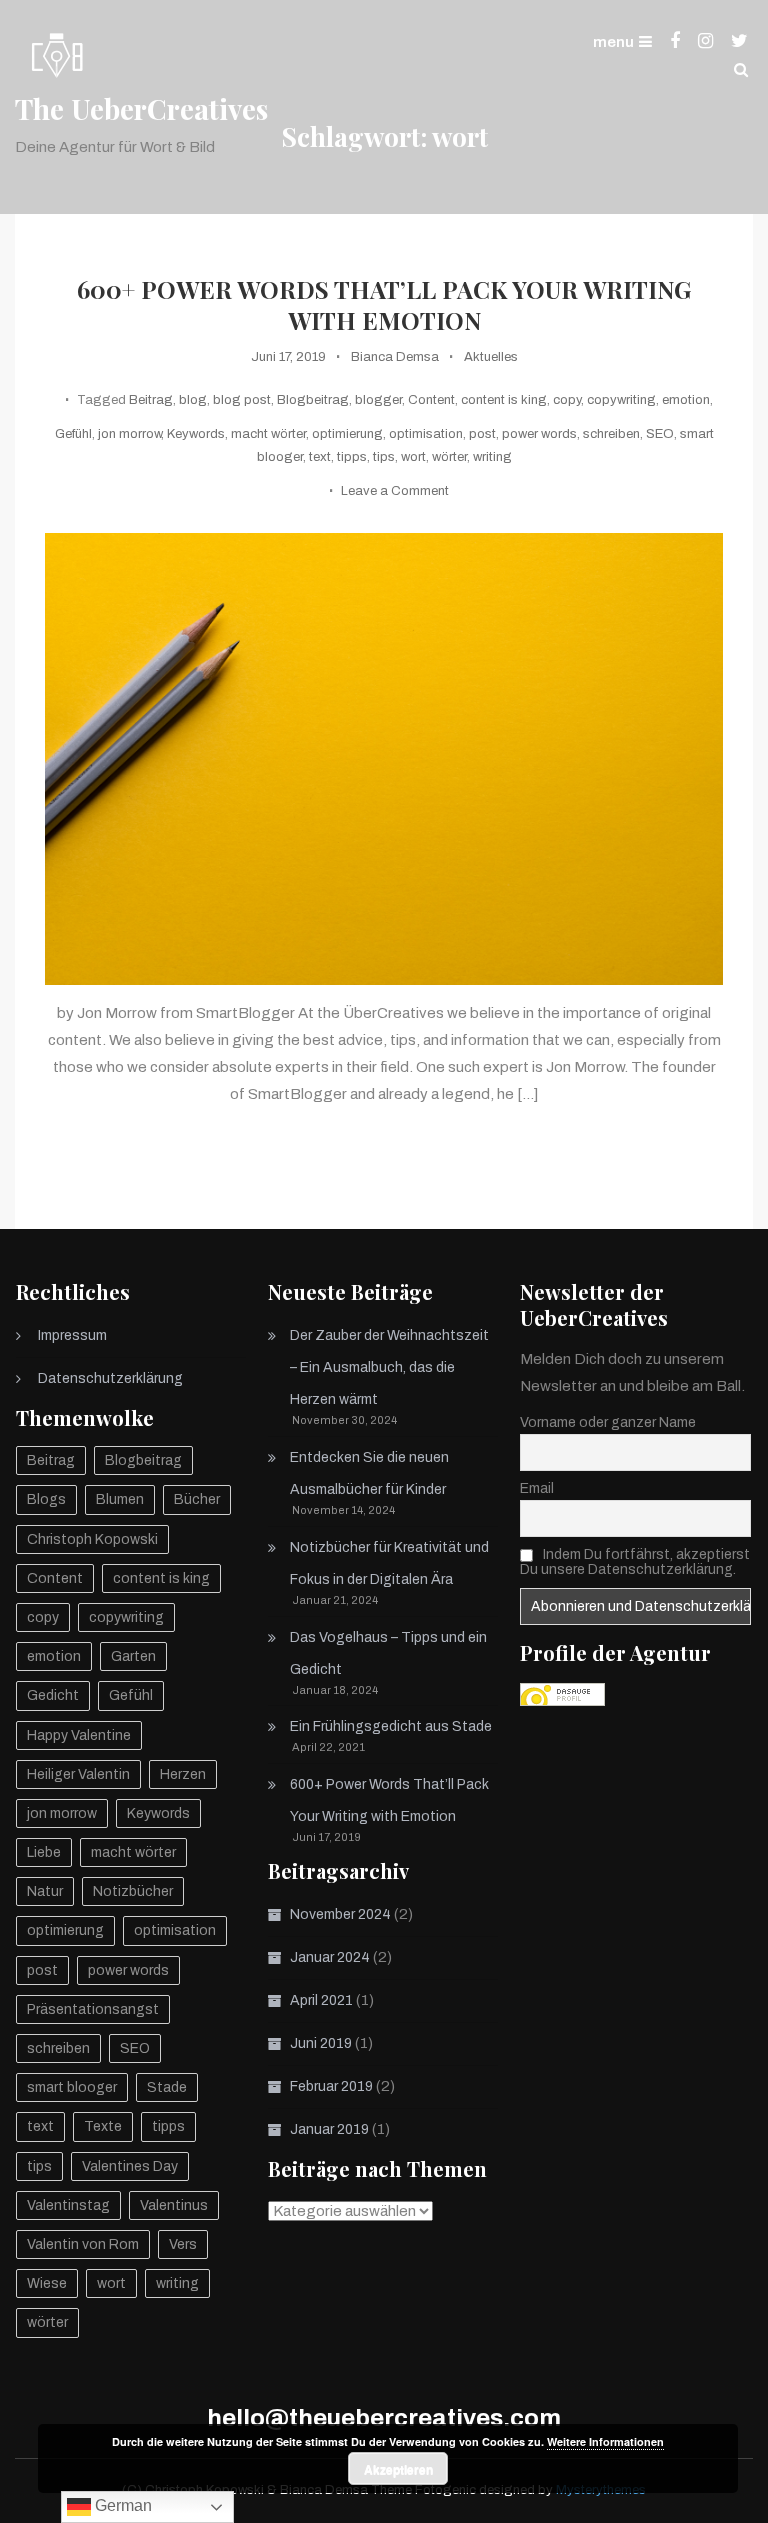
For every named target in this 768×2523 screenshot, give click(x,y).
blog (193, 400)
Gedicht (53, 1695)
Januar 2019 (329, 2129)
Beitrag (151, 400)
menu (613, 42)
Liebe (44, 1852)
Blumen (120, 1499)
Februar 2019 (331, 2086)
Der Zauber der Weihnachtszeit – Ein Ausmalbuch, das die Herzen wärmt (389, 1367)
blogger (378, 400)
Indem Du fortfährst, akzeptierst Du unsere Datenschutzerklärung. (635, 1562)
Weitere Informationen (605, 2441)
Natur (45, 1891)
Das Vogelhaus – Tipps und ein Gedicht (388, 1653)
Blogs (46, 1499)
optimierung (347, 434)
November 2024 (340, 1914)
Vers (183, 2244)
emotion (686, 400)
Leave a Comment (395, 491)
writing (492, 457)
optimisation (426, 434)
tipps (352, 457)
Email (537, 1488)
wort (413, 457)
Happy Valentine (79, 1735)
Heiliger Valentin (78, 1774)
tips (384, 457)
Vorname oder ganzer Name (608, 1422)
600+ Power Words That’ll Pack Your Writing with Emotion (384, 305)
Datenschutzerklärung (110, 1378)
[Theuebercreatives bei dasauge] (562, 1694)
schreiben (611, 434)
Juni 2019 (321, 2043)
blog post (242, 400)
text (320, 457)
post (482, 434)
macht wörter (268, 434)
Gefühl (73, 434)
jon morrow (129, 434)
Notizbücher (133, 1891)
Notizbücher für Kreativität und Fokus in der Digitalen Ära (389, 1563)
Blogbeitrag (313, 400)
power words (539, 434)
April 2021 (321, 2000)
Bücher (197, 1499)
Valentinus (174, 2205)
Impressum (72, 1335)
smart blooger (72, 2087)
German (121, 2505)
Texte (103, 2126)
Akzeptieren (398, 2469)
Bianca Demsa (395, 357)
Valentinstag (68, 2205)
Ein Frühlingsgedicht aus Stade (391, 1726)
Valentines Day (130, 2166)
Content (431, 400)
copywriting (621, 400)
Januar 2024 (330, 1957)
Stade (167, 2087)
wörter (449, 457)
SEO (660, 434)
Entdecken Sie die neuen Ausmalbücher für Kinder (369, 1473)
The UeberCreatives (141, 108)
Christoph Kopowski (92, 1539)
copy (567, 400)
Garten (133, 1656)
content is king (504, 400)
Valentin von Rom (83, 2244)
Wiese (47, 2283)
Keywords (196, 434)
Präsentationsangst (93, 2009)
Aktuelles (491, 357)
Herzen (183, 1774)
